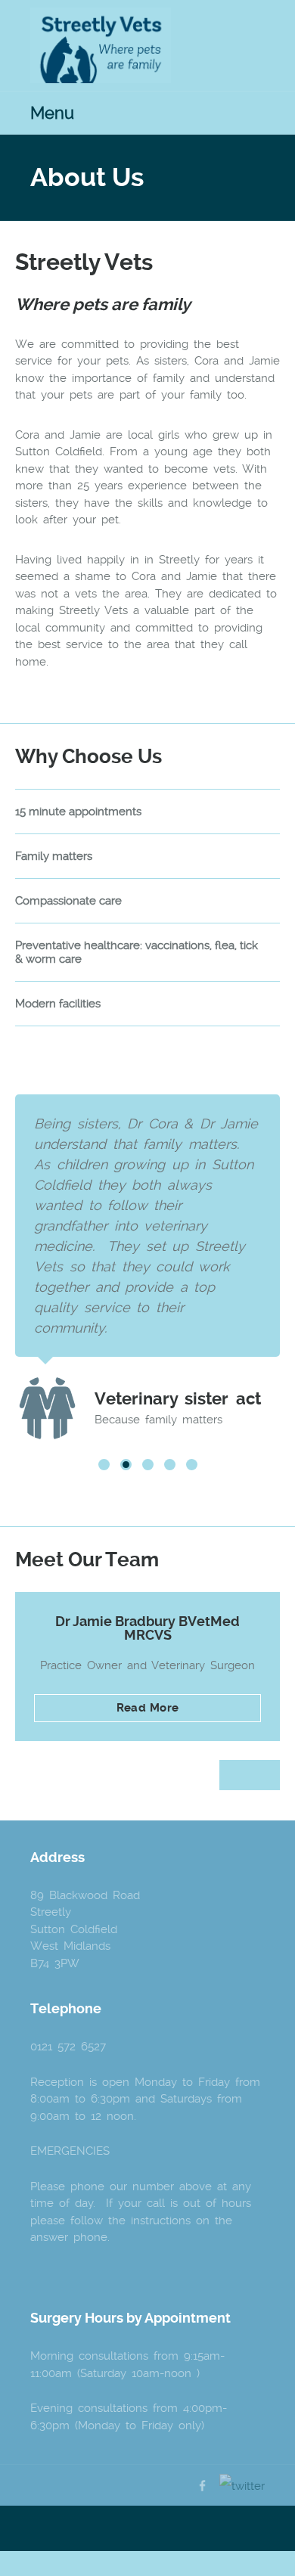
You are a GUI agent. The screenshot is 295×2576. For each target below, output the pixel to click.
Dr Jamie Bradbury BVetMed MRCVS (147, 1628)
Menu (52, 113)
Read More (147, 1708)
